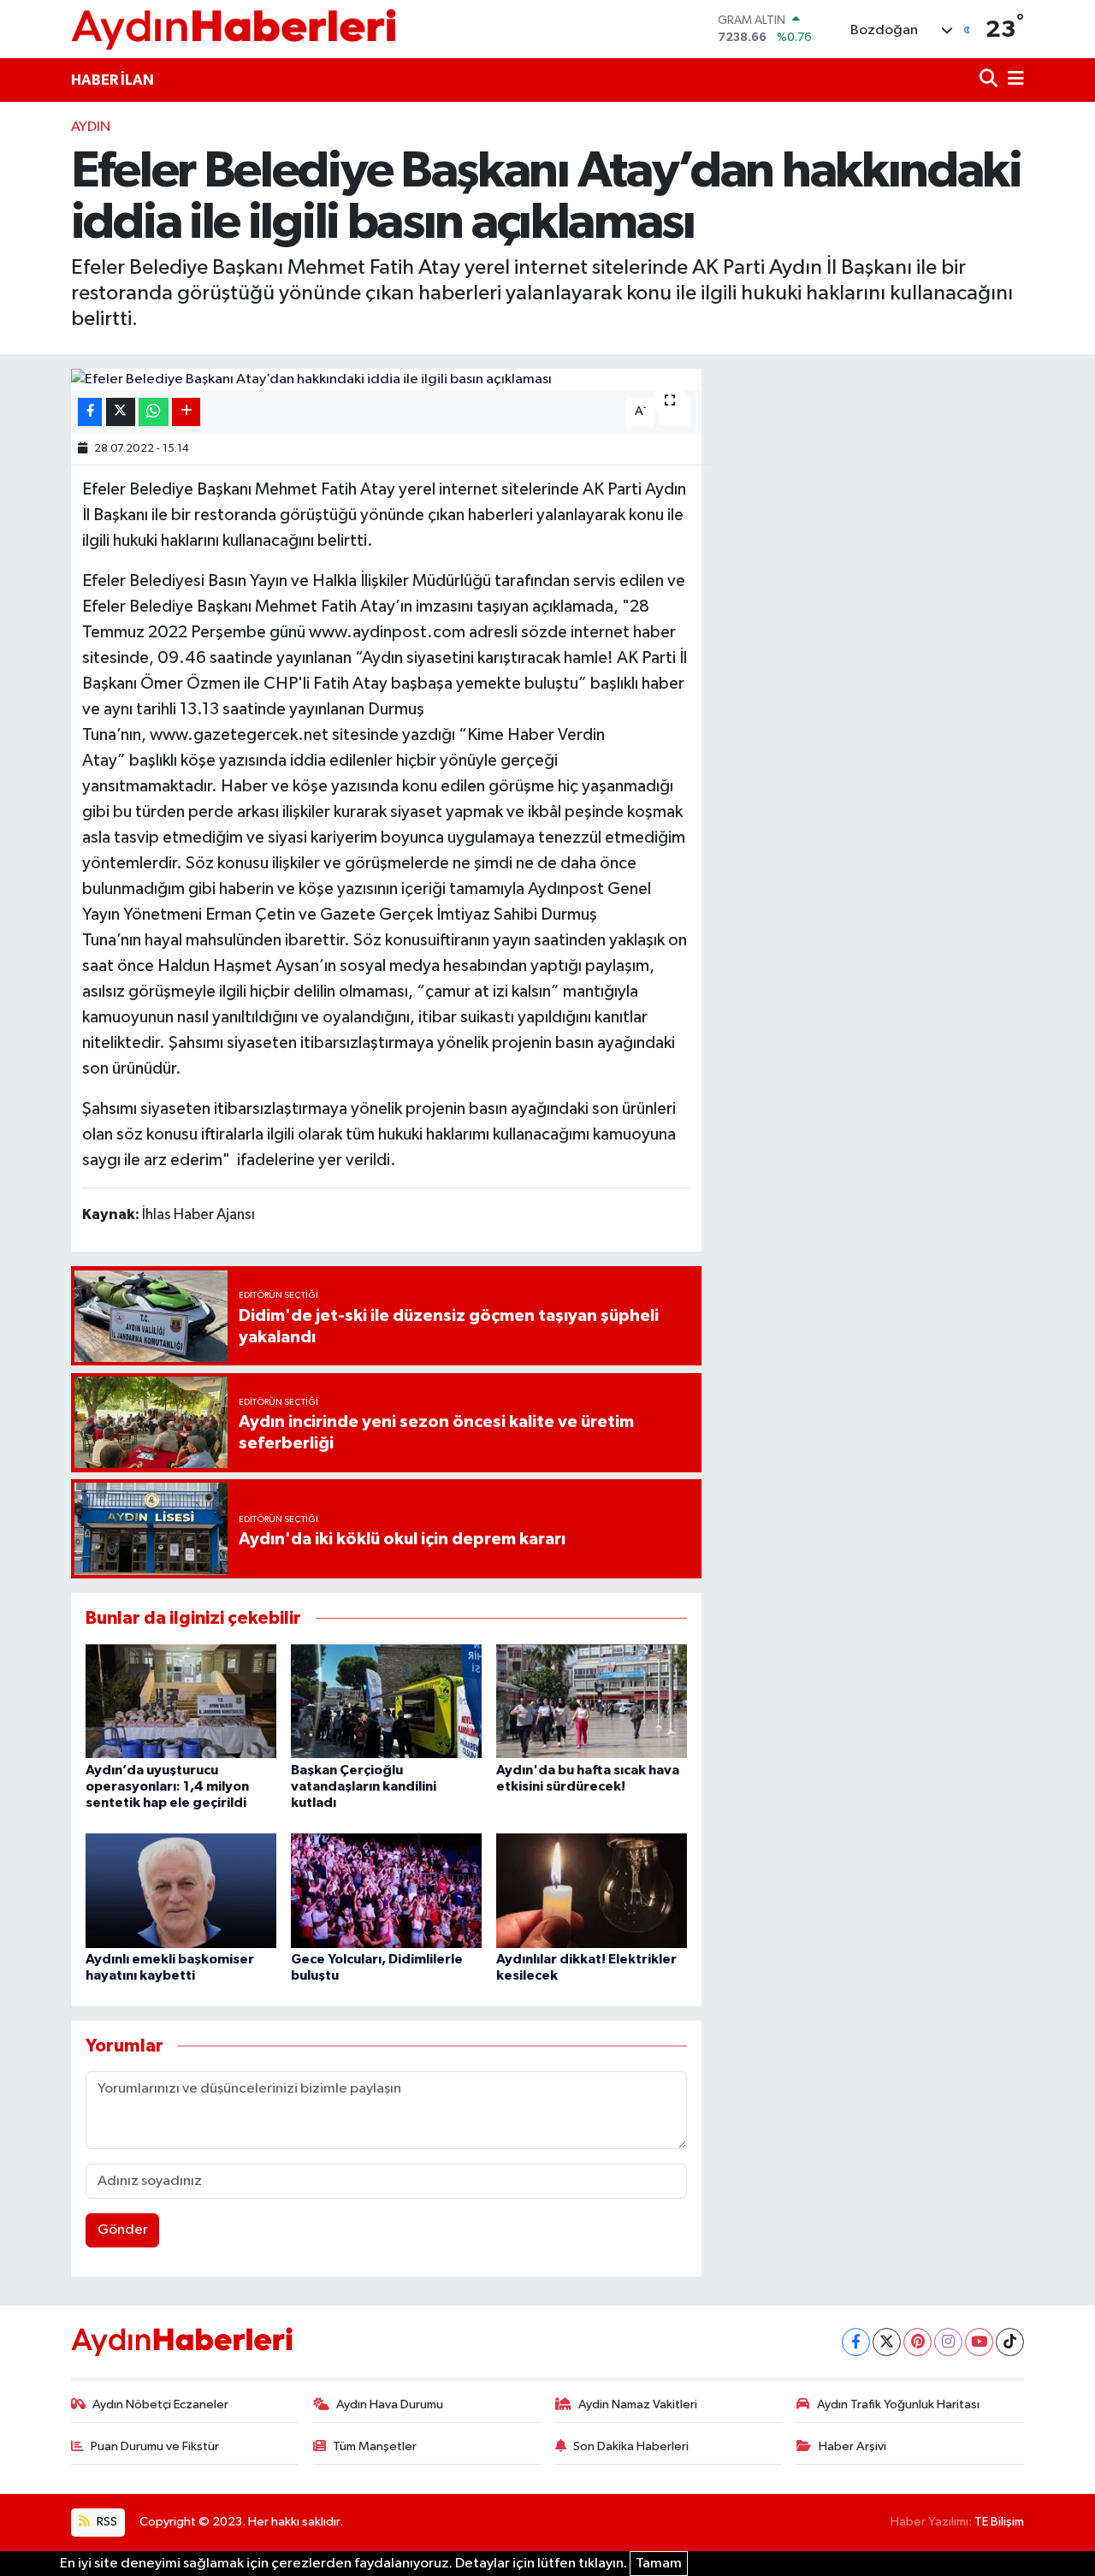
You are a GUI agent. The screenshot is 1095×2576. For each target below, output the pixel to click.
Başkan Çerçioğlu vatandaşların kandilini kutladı (364, 1786)
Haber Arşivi (852, 2446)
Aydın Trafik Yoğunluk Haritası (898, 2404)
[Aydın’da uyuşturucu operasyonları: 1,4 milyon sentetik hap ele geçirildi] (181, 1700)
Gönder (123, 2230)
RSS (106, 2522)
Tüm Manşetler (375, 2446)
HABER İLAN (112, 80)
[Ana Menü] (1013, 80)
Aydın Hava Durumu (390, 2404)
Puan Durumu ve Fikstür (155, 2446)
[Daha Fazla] (186, 412)
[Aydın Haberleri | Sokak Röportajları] (234, 29)
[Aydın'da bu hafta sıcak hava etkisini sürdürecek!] (592, 1700)
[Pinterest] (917, 2342)
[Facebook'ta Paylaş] (90, 412)
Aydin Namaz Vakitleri (638, 2404)
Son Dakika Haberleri (631, 2446)
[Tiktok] (1010, 2342)
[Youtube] (979, 2342)
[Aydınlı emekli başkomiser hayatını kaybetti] (181, 1890)
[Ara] (990, 80)
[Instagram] (948, 2342)
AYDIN (91, 127)
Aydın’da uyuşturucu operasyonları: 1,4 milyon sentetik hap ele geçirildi (167, 1786)
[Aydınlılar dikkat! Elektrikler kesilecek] (592, 1890)
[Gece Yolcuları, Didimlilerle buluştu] (386, 1890)
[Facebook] (856, 2342)
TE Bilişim (999, 2522)
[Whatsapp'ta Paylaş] (154, 412)
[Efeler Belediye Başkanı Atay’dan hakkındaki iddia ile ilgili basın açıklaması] (386, 380)
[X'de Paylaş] (121, 412)
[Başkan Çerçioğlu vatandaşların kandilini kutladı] (386, 1700)
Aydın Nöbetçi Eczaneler (160, 2404)
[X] (887, 2342)
